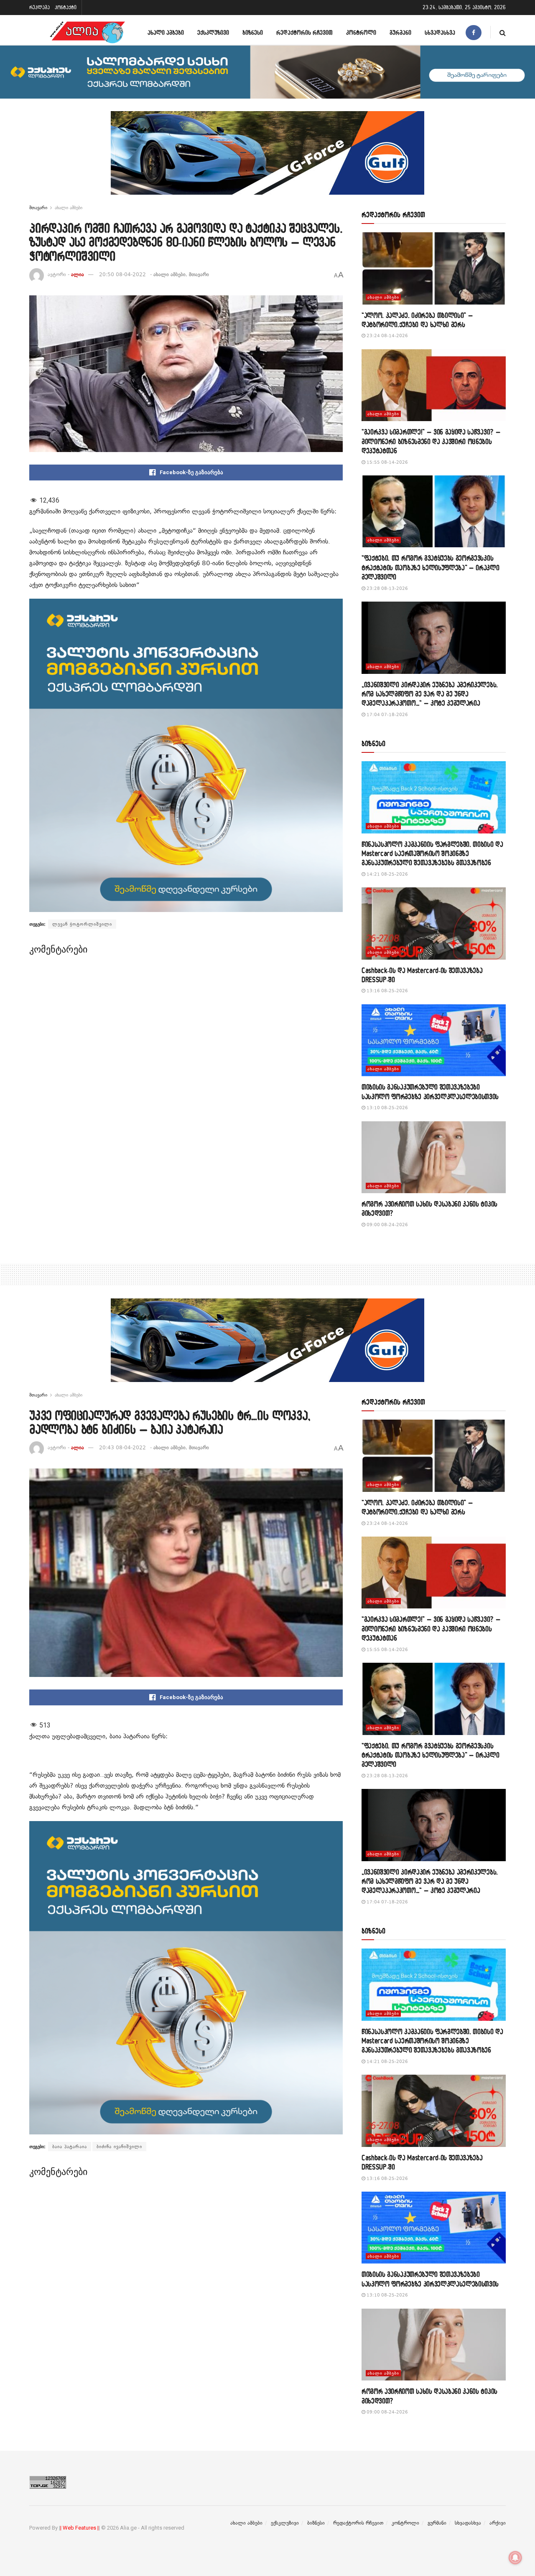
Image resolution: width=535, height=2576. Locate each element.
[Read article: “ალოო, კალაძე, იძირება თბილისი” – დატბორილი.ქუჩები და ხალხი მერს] (434, 268)
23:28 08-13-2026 (387, 588)
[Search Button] (503, 32)
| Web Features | (79, 2528)
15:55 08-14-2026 (387, 462)
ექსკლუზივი (213, 32)
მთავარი (38, 208)
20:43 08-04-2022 (122, 1448)
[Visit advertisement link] (267, 159)
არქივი (498, 2523)
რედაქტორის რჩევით (304, 32)
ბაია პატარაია (70, 2147)
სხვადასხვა (440, 32)
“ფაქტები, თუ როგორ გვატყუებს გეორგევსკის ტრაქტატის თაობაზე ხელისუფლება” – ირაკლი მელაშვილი (431, 567)
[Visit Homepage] (87, 32)
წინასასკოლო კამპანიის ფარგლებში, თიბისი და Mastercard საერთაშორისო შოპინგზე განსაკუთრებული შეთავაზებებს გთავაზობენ (432, 854)
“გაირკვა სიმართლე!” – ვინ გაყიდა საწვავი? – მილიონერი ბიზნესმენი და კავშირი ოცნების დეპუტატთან (431, 441)
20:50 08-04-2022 (122, 274)
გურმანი (400, 32)
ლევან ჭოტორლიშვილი (82, 924)
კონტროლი (361, 32)
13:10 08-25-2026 (387, 1108)
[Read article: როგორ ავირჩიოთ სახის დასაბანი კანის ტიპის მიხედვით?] (434, 1157)
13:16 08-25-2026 (387, 991)
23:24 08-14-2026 (387, 336)
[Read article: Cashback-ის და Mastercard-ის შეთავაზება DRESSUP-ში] (434, 923)
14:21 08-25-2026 (387, 874)
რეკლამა (39, 7)
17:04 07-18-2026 (387, 715)
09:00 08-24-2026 (387, 1225)
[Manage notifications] (515, 2558)
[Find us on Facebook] (474, 32)
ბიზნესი (253, 32)
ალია (78, 274)
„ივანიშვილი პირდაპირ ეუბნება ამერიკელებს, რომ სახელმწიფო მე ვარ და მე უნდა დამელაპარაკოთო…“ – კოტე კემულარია (430, 694)
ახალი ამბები (166, 32)
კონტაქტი (66, 7)
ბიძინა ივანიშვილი (119, 2147)
